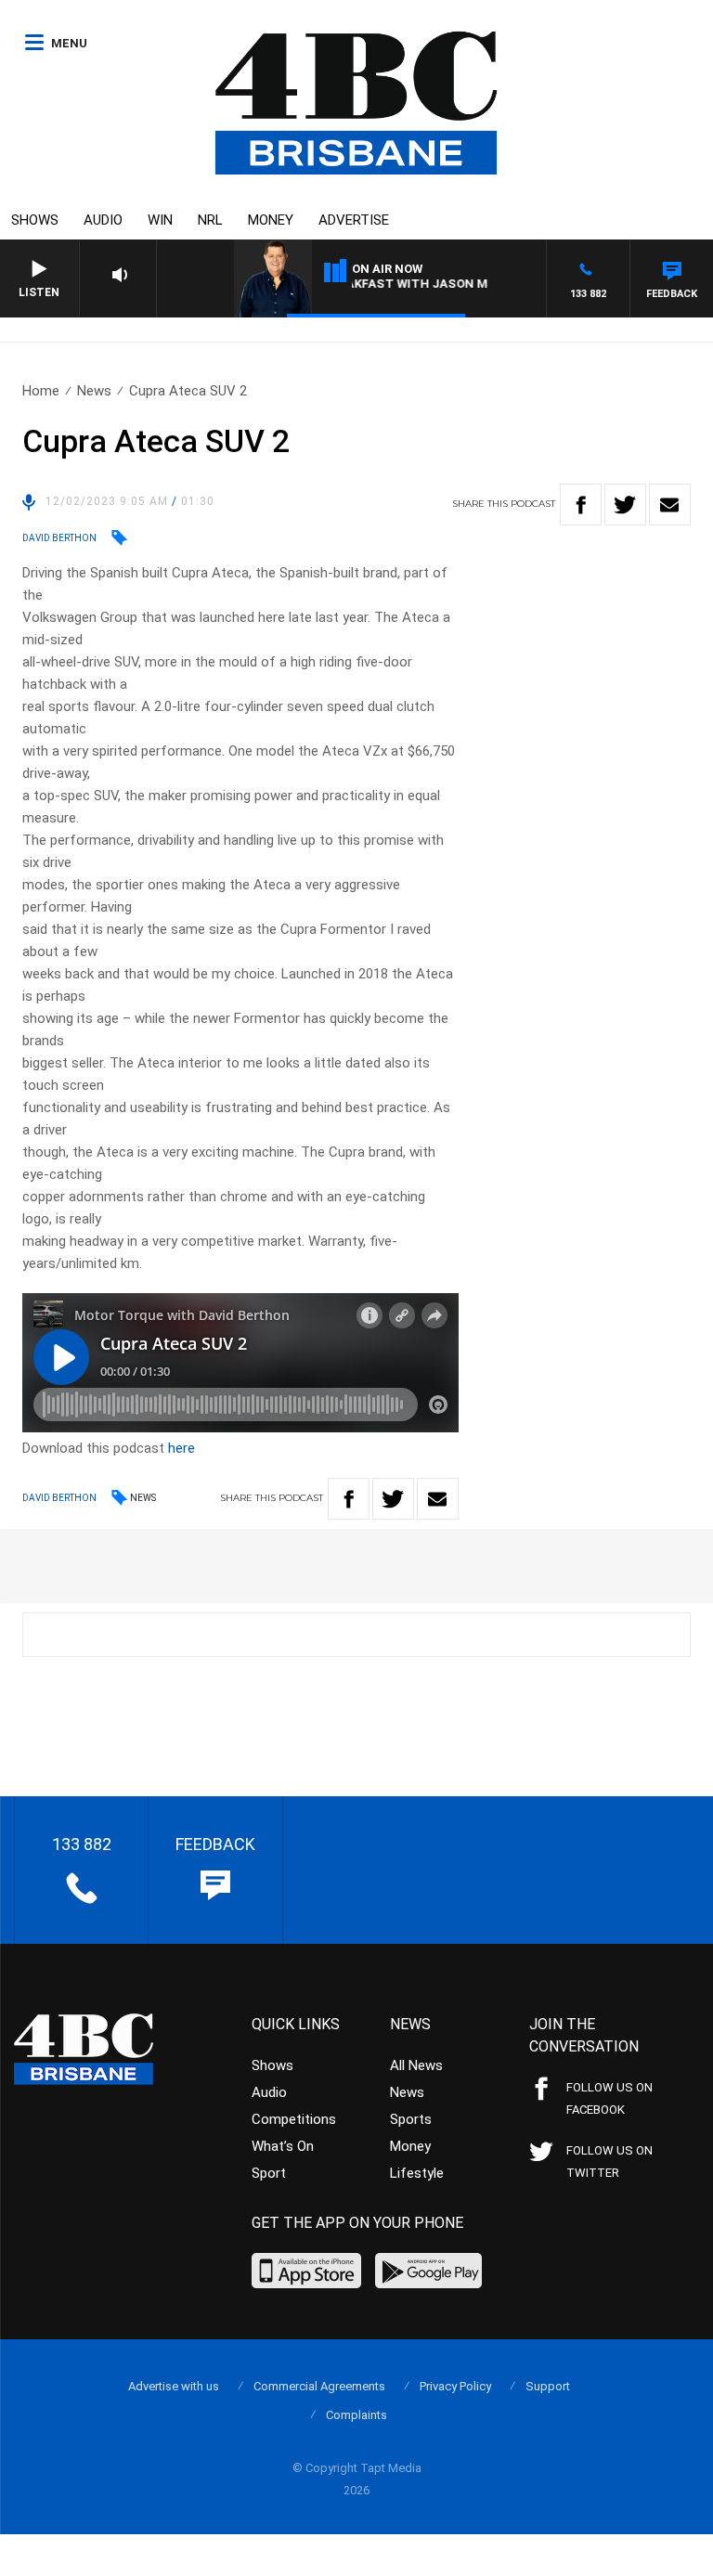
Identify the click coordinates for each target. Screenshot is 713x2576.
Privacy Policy (455, 2386)
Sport (269, 2173)
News (94, 391)
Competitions (294, 2119)
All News (416, 2065)
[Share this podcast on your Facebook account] (581, 505)
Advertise (354, 220)
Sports (411, 2119)
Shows (35, 220)
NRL (210, 220)
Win (160, 220)
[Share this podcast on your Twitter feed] (625, 505)
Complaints (356, 2415)
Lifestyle (417, 2173)
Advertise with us (174, 2386)
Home (41, 391)
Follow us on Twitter (609, 2162)
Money (271, 220)
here (181, 1448)
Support (548, 2386)
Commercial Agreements (319, 2386)
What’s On (283, 2146)
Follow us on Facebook (609, 2098)
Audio (103, 220)
